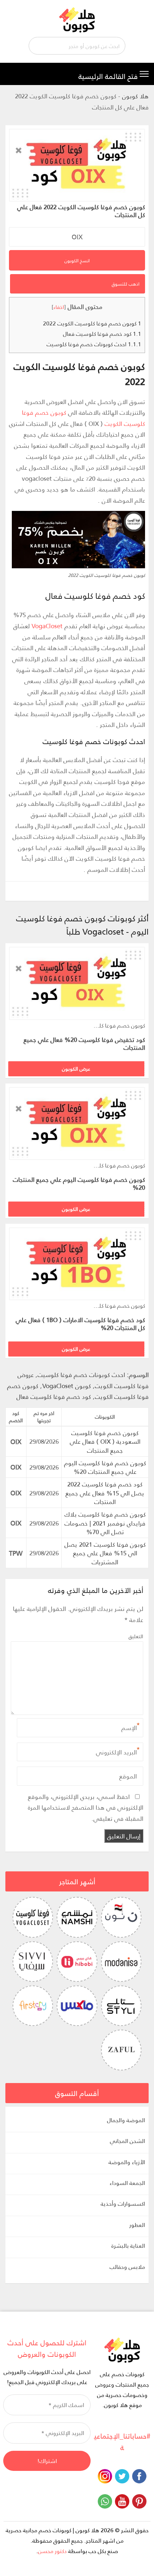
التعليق (136, 1636)
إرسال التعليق (124, 1836)
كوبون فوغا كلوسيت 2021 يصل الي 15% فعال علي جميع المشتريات (105, 1553)
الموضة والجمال (126, 2120)
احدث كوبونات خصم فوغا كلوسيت (94, 344)
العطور (137, 2225)
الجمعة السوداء (127, 2183)
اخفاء (59, 307)
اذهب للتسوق (126, 284)
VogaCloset (47, 626)
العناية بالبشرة (128, 2246)
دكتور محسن (52, 2551)
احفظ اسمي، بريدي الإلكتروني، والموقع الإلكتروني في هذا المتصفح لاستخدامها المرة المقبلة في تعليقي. (86, 1807)
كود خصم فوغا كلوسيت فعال (102, 333)
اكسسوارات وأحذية (123, 2204)
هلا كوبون (135, 96)
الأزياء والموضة (127, 2162)
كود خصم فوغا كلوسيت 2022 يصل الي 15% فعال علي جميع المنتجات (105, 1493)
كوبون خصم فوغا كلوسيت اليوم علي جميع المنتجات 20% (79, 1183)
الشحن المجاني (127, 2141)
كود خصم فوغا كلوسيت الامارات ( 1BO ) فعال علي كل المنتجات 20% (80, 1324)
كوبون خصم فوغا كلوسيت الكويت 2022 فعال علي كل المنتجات (81, 211)
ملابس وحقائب (127, 2267)
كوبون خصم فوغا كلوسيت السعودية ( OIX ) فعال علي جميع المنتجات (105, 1441)
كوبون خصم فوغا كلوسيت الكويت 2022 (92, 323)
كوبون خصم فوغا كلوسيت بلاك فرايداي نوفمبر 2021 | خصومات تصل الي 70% (105, 1523)
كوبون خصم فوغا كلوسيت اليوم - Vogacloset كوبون (118, 1026)
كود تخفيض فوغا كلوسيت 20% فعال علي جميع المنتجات (84, 1043)
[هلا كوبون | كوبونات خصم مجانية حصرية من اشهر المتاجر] (77, 19)
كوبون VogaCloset (67, 1386)
